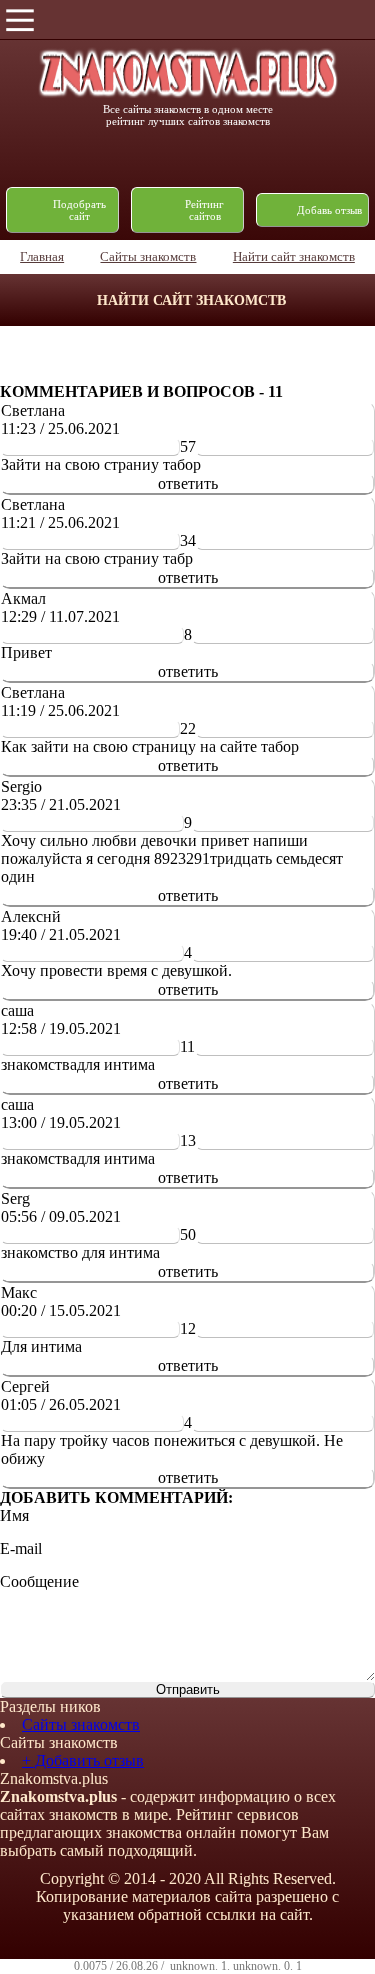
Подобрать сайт (79, 210)
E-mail (21, 1548)
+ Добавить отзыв (83, 1760)
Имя (14, 1515)
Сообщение (39, 1581)
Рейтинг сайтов (204, 210)
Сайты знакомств (81, 1724)
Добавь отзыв (329, 210)
